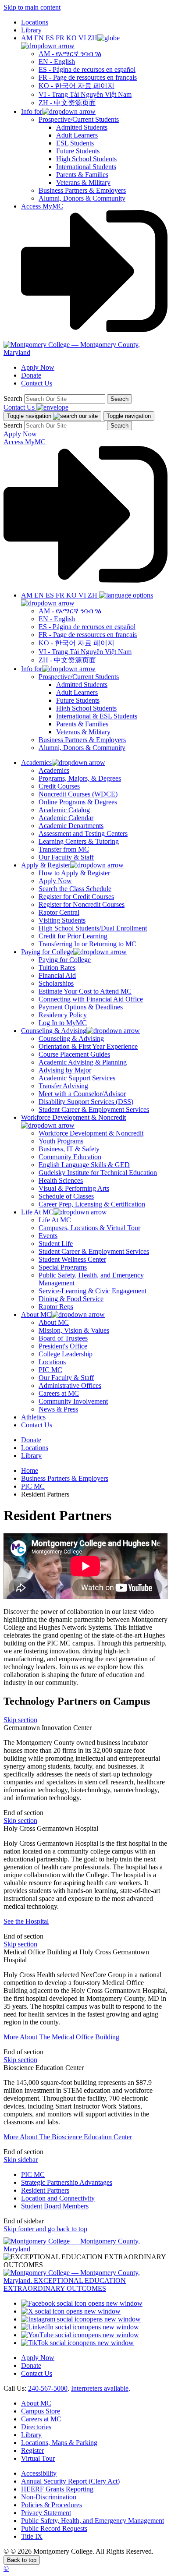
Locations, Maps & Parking (59, 2443)
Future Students (78, 151)
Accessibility (39, 2473)
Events (48, 1236)
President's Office (63, 1346)
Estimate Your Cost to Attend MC (85, 991)
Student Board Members (55, 2206)
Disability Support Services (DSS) (86, 1102)
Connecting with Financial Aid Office (91, 999)
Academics (54, 770)
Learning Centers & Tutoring (79, 841)
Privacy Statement (46, 2513)
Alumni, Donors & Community (82, 198)
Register (32, 2450)
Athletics (33, 1417)
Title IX (32, 2536)
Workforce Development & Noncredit (91, 1133)
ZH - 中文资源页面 (67, 103)
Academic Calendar (66, 818)
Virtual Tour (38, 2458)
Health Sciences (61, 1180)
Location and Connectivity (58, 2198)
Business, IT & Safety (69, 1149)
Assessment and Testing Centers (83, 833)
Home (30, 1470)
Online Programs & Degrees (78, 802)
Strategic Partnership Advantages (67, 2182)
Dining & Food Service (71, 1299)
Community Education (70, 1157)
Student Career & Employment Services (94, 1109)
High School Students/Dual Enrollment (93, 928)
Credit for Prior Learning (73, 936)
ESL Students (75, 143)
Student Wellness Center (72, 1259)
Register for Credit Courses (76, 897)
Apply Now (38, 367)
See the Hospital (26, 1921)
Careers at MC (59, 1393)
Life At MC (55, 1220)
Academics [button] (36, 763)
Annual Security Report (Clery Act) (70, 2481)
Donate (31, 375)
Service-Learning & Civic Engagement (93, 1291)
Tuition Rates (57, 968)
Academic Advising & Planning (83, 1062)
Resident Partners (45, 2190)
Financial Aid (57, 975)
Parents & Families (82, 175)
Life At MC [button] (37, 1212)
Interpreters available (100, 2388)
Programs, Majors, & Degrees (80, 778)
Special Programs (63, 1267)
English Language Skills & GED (84, 1165)
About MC (54, 1322)
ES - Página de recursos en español (87, 69)
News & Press (58, 1409)
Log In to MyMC (63, 1023)
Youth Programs (61, 1141)
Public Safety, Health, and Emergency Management (93, 2521)
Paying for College (65, 960)
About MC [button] (36, 1315)
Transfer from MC (64, 849)
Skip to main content (32, 7)
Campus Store (41, 2411)
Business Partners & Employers (82, 190)
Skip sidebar (21, 2160)
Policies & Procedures (52, 2505)
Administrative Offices (70, 1385)
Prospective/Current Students (79, 119)
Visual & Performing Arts (74, 1188)
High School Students (86, 159)
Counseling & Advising (71, 1039)
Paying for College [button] (47, 952)
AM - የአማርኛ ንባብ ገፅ (70, 54)
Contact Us (37, 383)
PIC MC (50, 1370)
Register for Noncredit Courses (82, 904)
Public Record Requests (54, 2528)
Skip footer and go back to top (45, 2229)
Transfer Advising (63, 1086)
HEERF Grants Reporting (57, 2489)
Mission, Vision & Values (74, 1330)
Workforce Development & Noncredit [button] (73, 1117)
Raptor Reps (56, 1307)
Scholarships (56, 983)
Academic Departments (71, 826)
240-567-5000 (48, 2388)
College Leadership (66, 1354)
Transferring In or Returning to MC (87, 944)
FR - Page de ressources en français (88, 77)
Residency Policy (63, 1015)
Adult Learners (77, 135)
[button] (70, 42)
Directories (36, 2427)
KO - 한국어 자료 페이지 (77, 86)
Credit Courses (59, 786)
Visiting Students (62, 920)
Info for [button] (32, 111)
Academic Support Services (77, 1078)
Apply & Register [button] (46, 865)
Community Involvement (73, 1401)
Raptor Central (59, 912)
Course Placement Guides (74, 1054)
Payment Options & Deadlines (81, 1007)
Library (31, 30)
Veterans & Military (83, 182)
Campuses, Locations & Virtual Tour (89, 1228)
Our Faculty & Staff (66, 857)
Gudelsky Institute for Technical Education (98, 1173)
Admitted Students (82, 127)
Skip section (20, 1720)
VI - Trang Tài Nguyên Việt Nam (85, 94)
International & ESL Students (97, 716)
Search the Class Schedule (75, 889)
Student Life (56, 1244)
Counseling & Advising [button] (54, 1031)
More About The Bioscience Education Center (68, 2137)
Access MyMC (42, 206)
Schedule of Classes (66, 1196)
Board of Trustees (63, 1338)
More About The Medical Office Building (61, 2037)
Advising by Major (65, 1070)
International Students (86, 167)
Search (13, 398)
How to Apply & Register (74, 873)
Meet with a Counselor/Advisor (82, 1094)
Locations (35, 22)
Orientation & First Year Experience (88, 1046)
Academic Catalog (64, 810)
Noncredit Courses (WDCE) (78, 794)
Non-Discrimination (49, 2497)
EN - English (57, 62)
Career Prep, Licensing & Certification (92, 1204)
